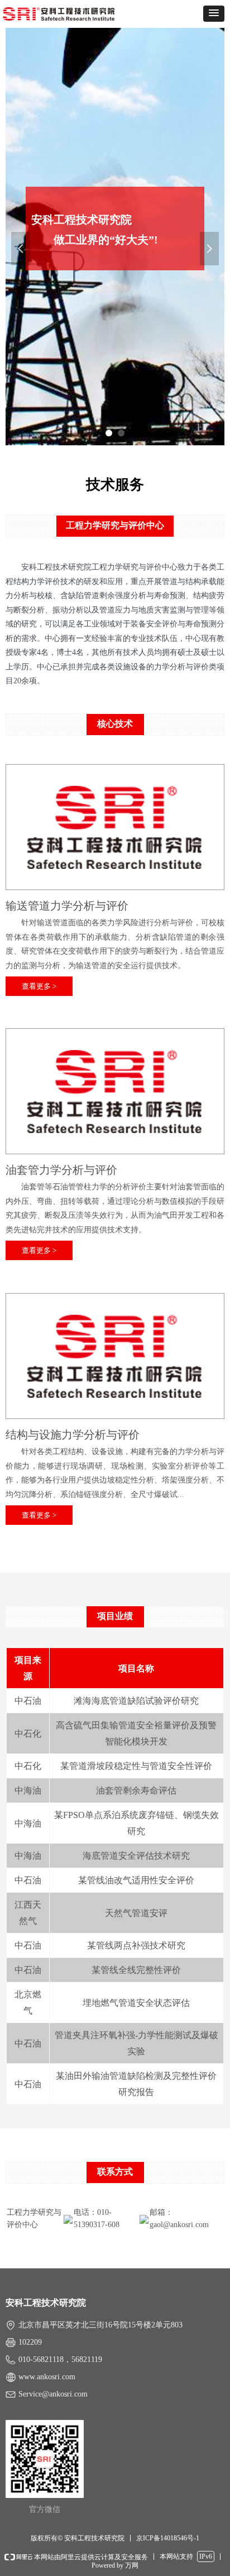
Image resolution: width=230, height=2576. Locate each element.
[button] (214, 14)
